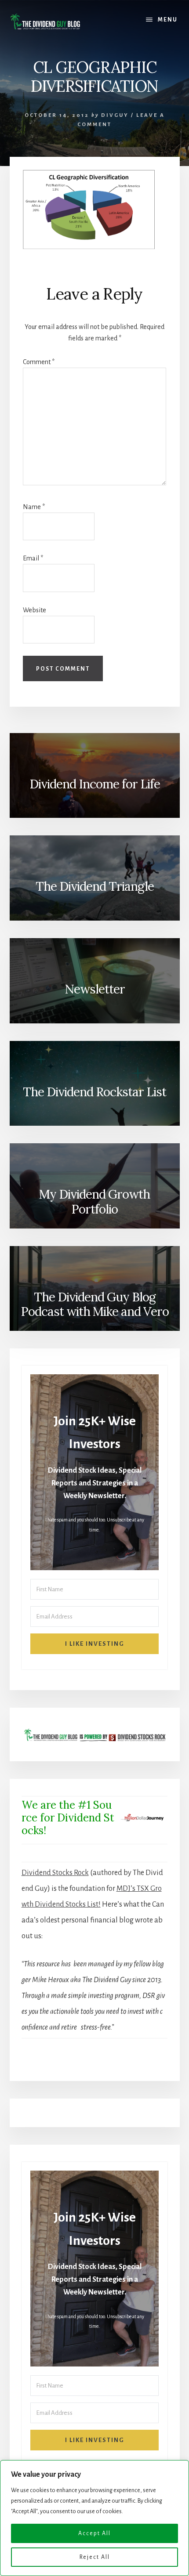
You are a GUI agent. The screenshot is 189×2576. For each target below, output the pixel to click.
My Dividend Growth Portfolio (94, 1202)
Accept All (94, 2533)
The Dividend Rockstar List (94, 1092)
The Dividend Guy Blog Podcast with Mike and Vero (95, 1304)
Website (35, 610)
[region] (94, 2518)
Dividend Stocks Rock (55, 1873)
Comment (39, 362)
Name (34, 507)
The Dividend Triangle (95, 886)
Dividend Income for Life (95, 784)
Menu (168, 20)
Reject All (95, 2557)
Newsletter (95, 989)
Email (33, 558)
